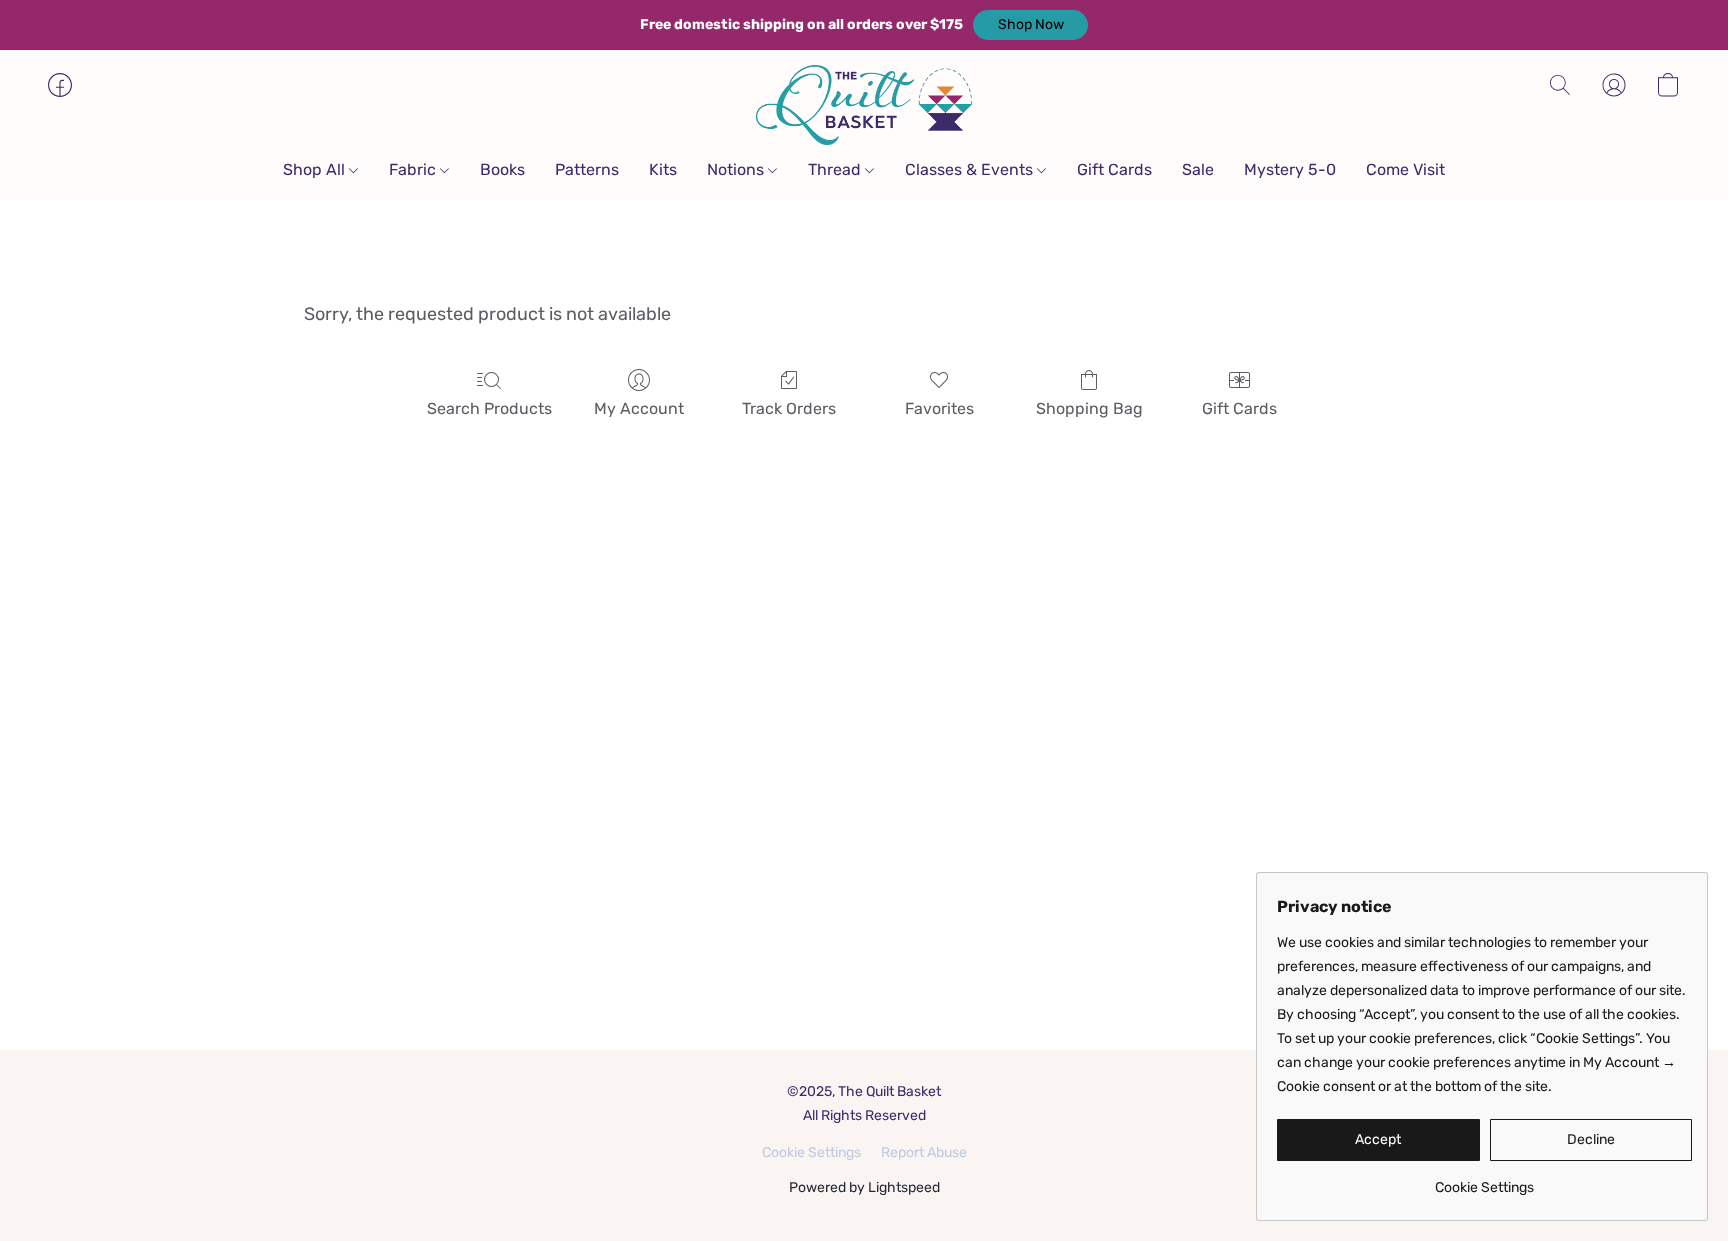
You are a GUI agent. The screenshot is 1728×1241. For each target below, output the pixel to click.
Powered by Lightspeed (864, 1187)
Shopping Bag (1089, 408)
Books (502, 169)
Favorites (939, 408)
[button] (1030, 25)
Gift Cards (1114, 169)
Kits (663, 169)
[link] (1484, 1180)
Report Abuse (924, 1152)
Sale (1198, 169)
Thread (836, 169)
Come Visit (1405, 169)
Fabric (414, 169)
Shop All (316, 169)
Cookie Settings (811, 1152)
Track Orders (789, 408)
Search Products (489, 408)
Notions (737, 169)
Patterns (587, 169)
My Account (639, 408)
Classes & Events (971, 169)
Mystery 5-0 (1290, 169)
